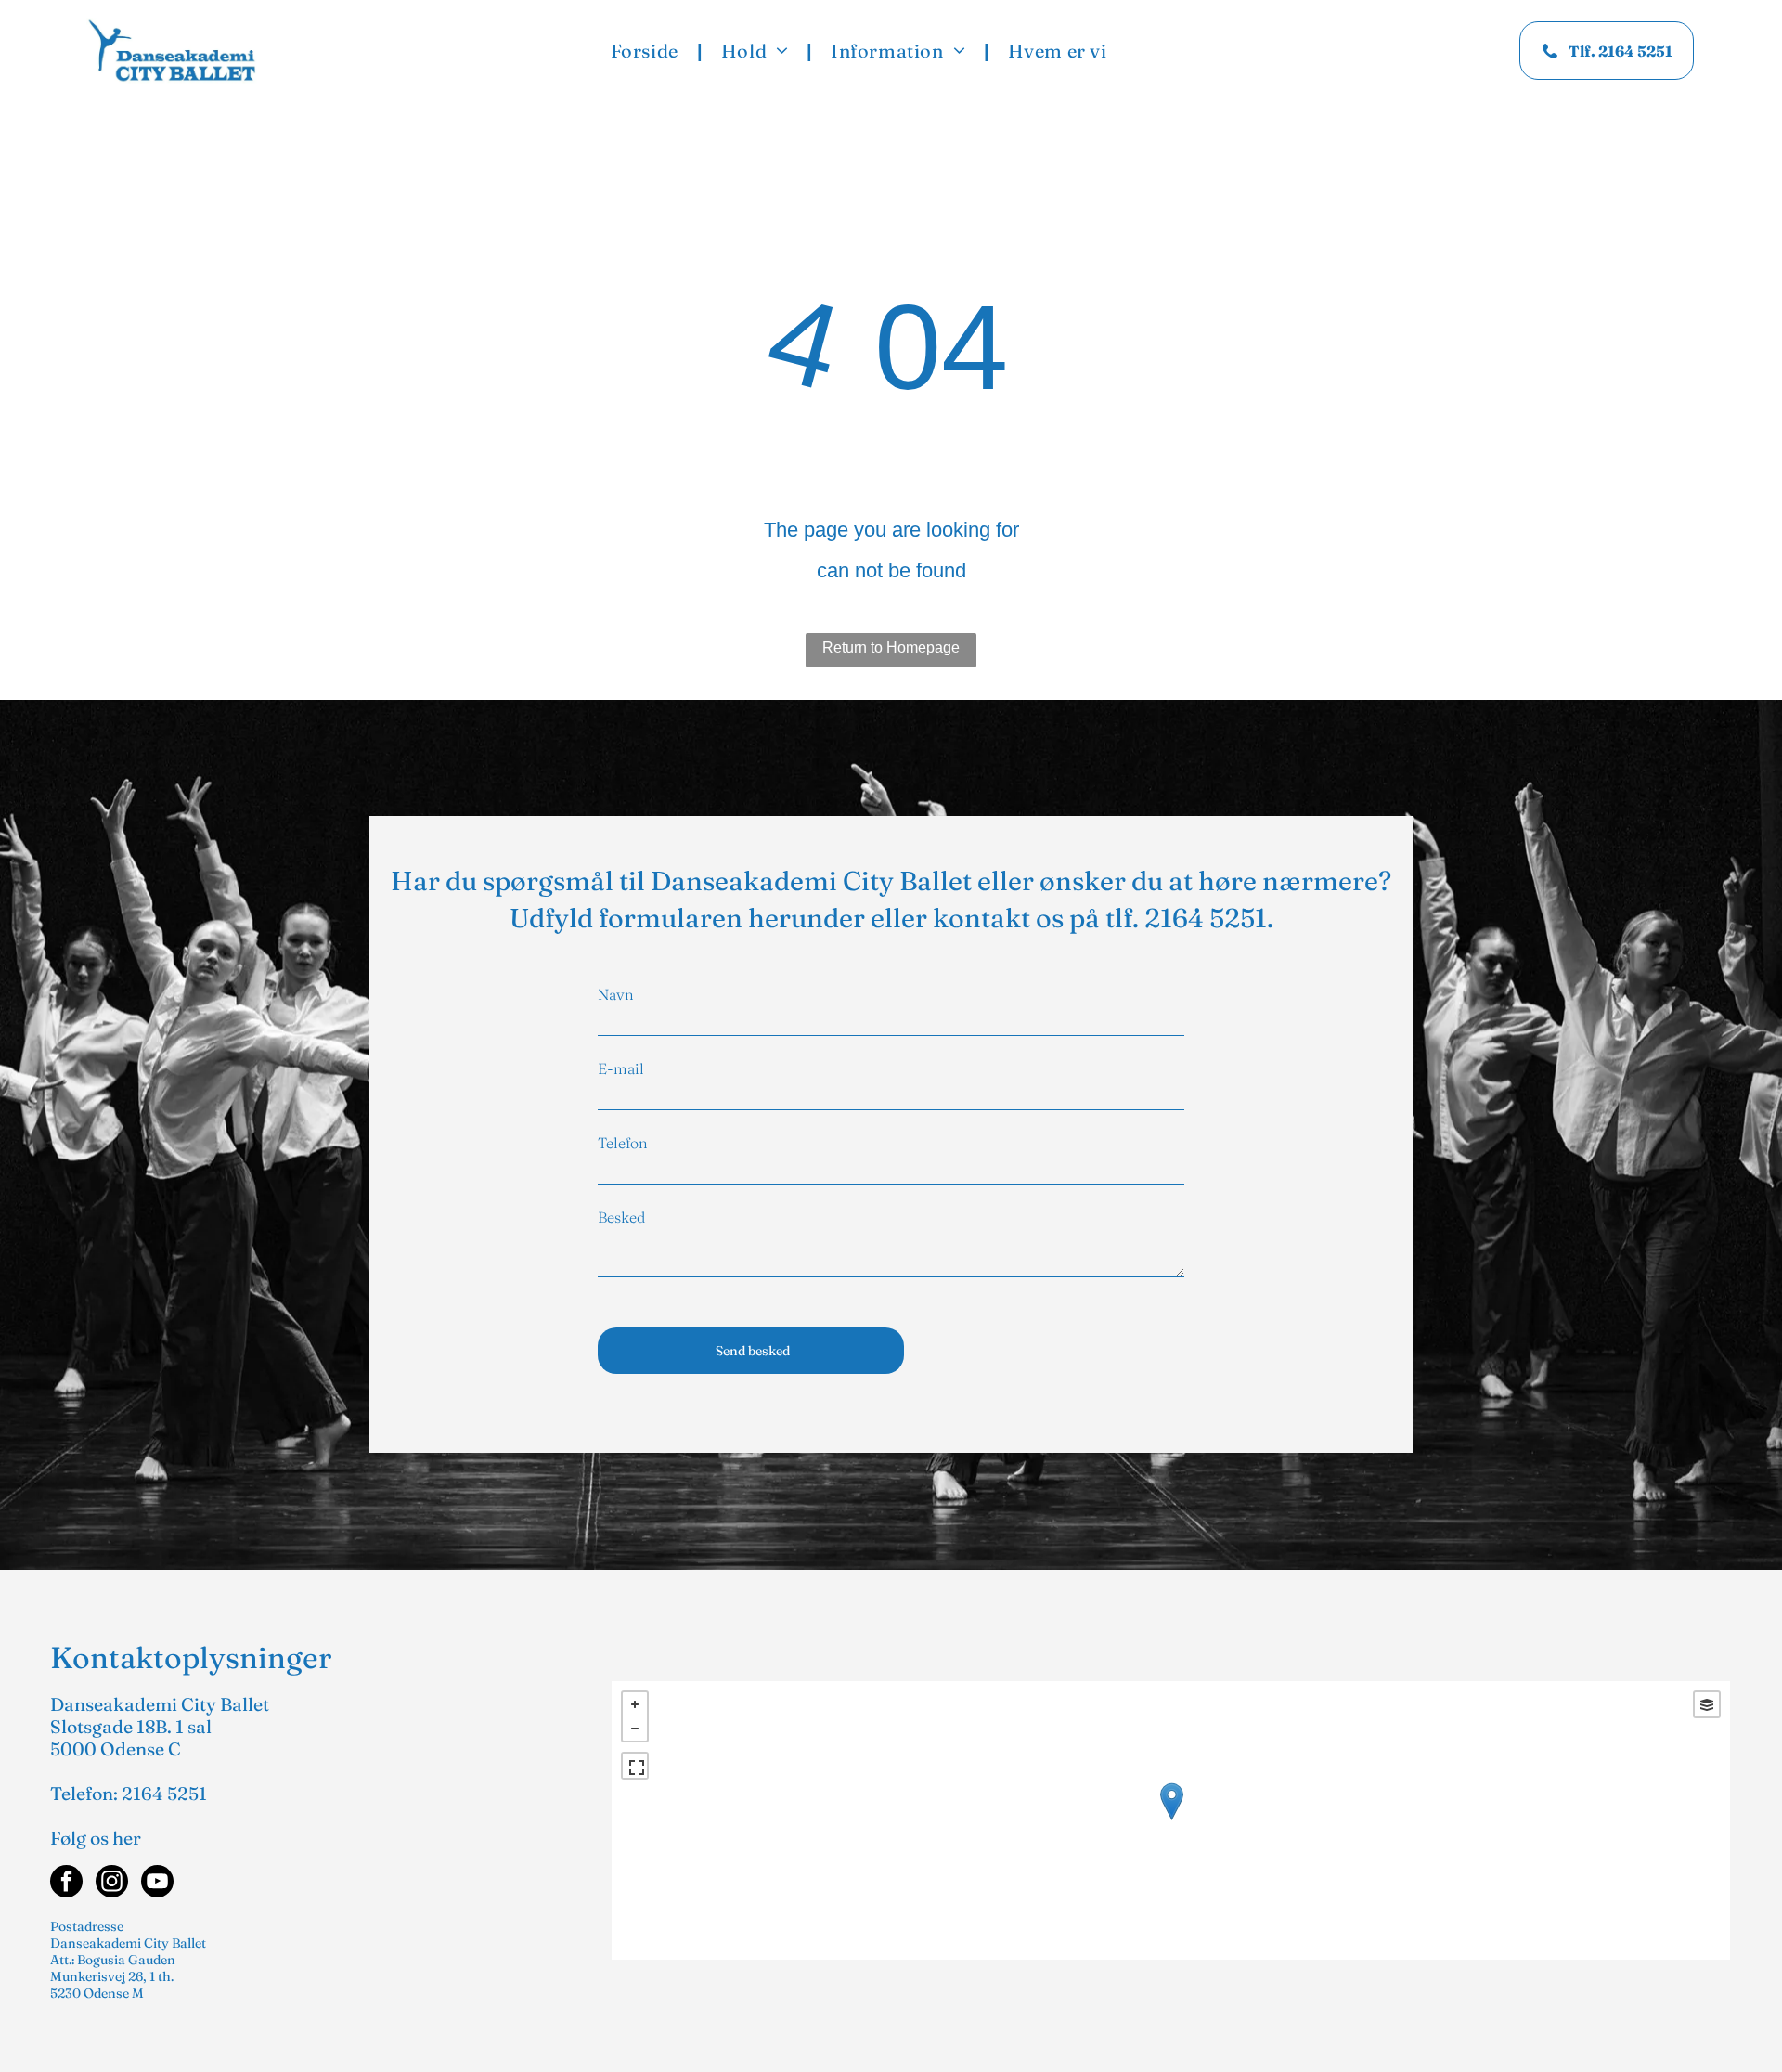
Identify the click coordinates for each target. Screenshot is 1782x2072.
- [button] (635, 1729)
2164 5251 (1206, 918)
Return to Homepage (891, 647)
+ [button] (635, 1704)
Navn (616, 994)
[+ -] (1171, 1820)
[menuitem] (647, 51)
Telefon (623, 1143)
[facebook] (66, 1884)
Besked (621, 1217)
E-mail (621, 1068)
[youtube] (157, 1884)
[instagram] (112, 1884)
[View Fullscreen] (635, 1766)
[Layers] (1707, 1704)
